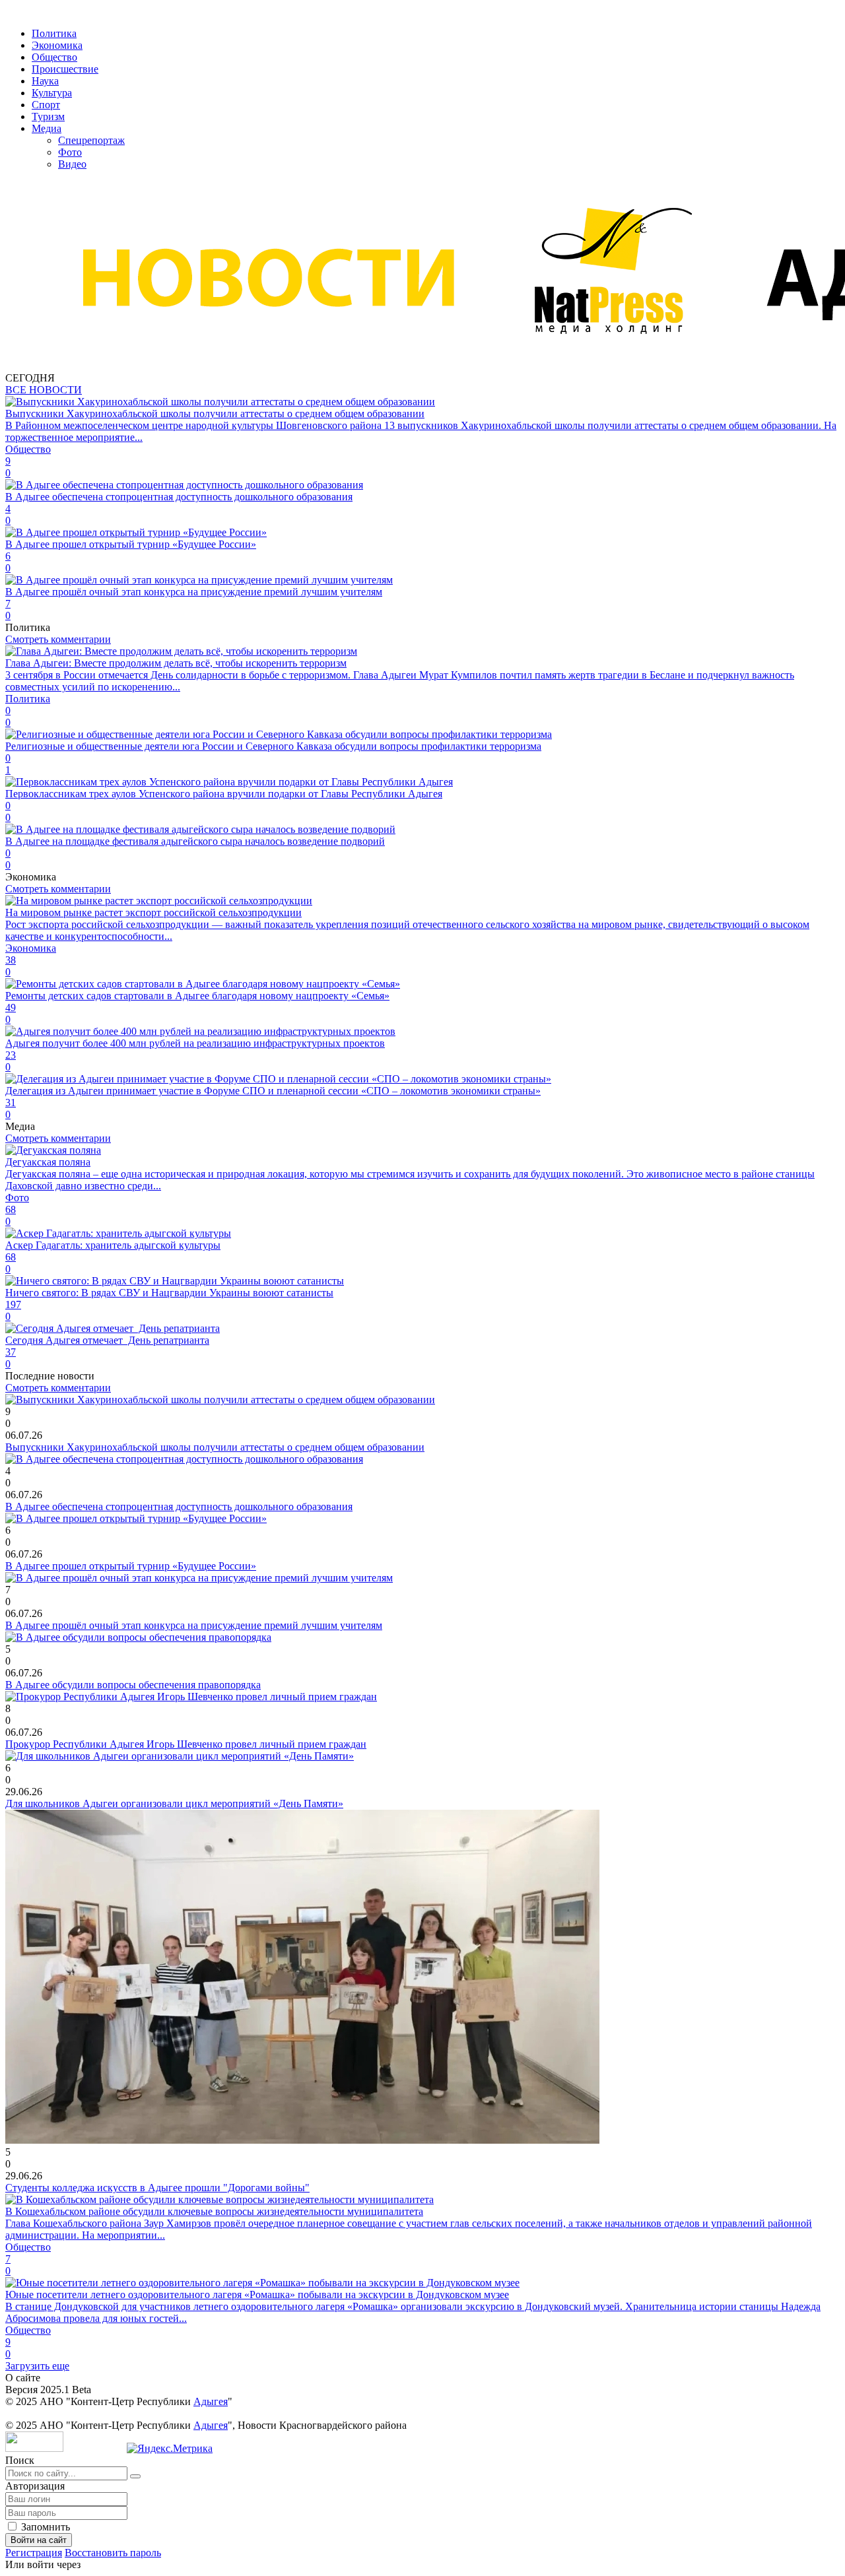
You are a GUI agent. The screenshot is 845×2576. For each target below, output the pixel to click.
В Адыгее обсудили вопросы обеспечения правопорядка (133, 1685)
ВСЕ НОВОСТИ (44, 390)
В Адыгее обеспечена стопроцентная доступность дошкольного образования (179, 1506)
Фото (70, 152)
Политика (54, 33)
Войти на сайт (39, 2540)
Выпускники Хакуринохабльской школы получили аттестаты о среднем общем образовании (215, 1447)
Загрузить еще (37, 2366)
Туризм (48, 116)
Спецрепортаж (91, 140)
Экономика (57, 45)
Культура (52, 93)
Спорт (46, 105)
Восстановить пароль (113, 2553)
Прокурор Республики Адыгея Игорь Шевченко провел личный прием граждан (186, 1744)
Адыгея (211, 2401)
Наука (45, 81)
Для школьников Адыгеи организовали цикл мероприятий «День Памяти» (174, 1803)
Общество (54, 57)
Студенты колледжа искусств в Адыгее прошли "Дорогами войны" (157, 2188)
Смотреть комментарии (58, 639)
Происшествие (65, 69)
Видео (72, 164)
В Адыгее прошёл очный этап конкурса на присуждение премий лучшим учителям (194, 1625)
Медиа (47, 128)
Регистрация (34, 2553)
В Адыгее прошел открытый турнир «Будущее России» (131, 1566)
